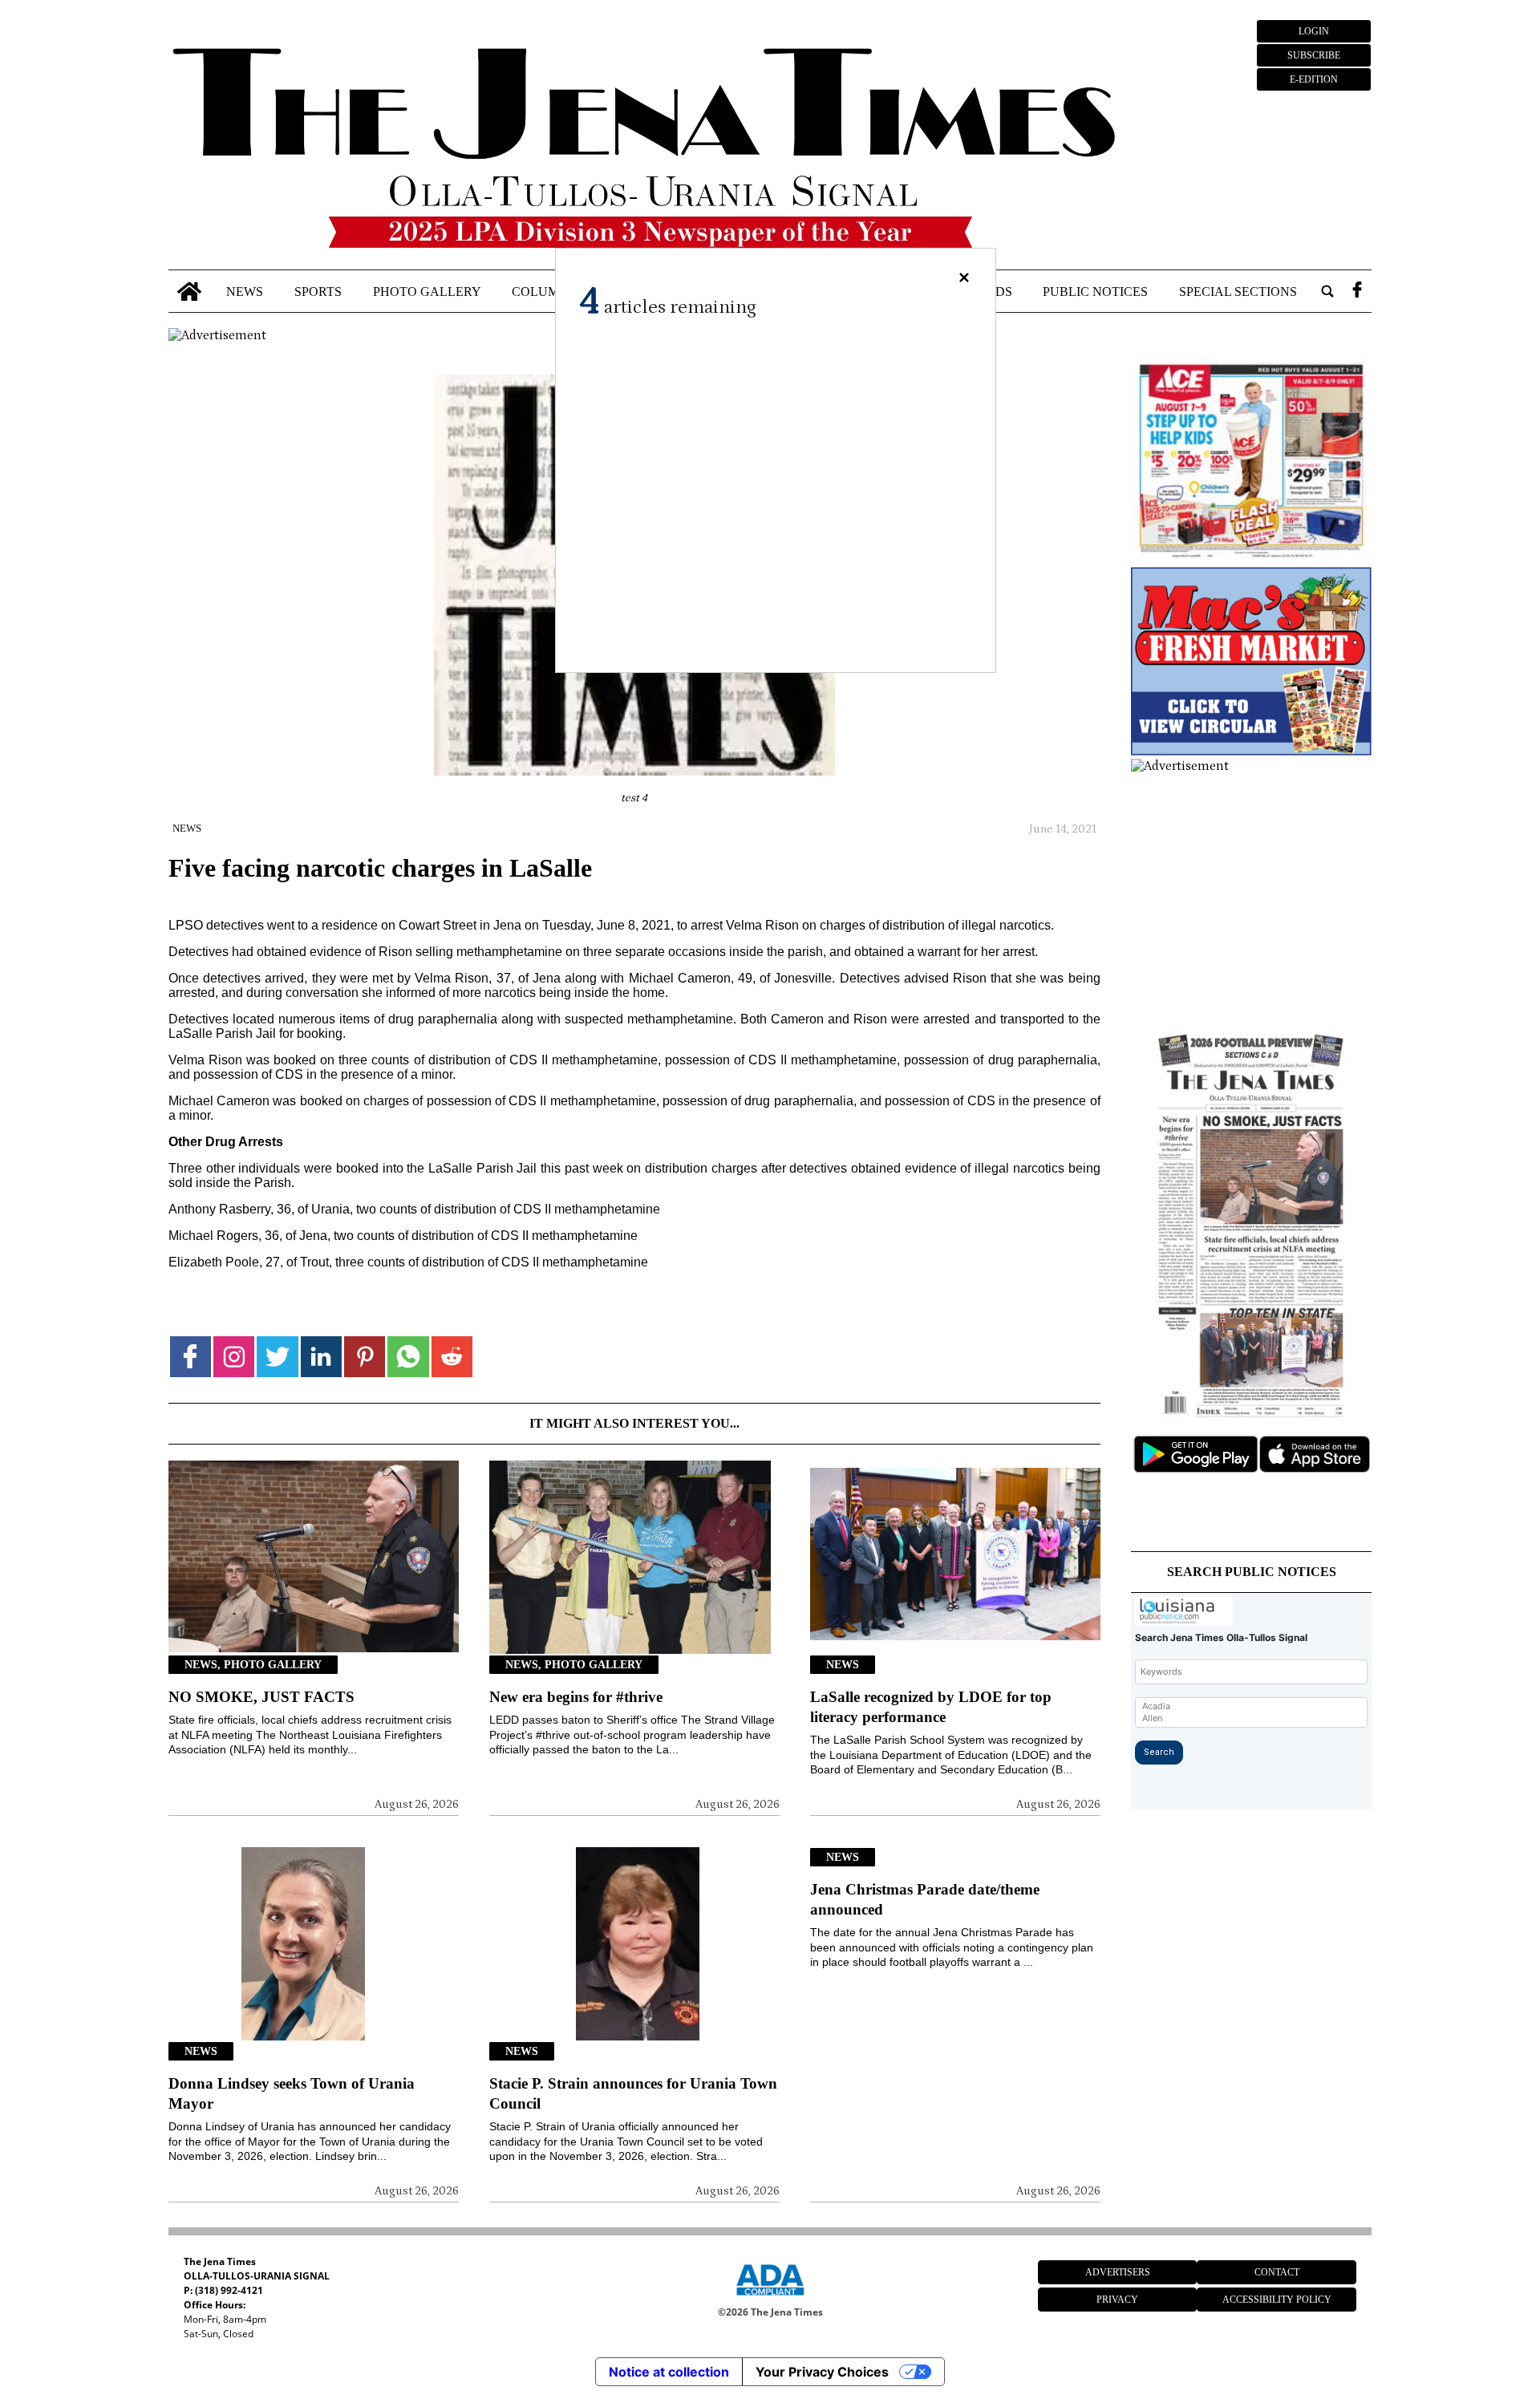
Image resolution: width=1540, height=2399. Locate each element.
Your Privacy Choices (822, 2372)
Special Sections (1238, 291)
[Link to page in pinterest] (365, 1357)
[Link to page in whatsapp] (408, 1357)
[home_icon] (190, 292)
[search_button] (1327, 292)
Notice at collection (669, 2372)
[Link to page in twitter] (277, 1357)
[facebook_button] (1357, 292)
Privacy (1117, 2300)
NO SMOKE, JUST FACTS (261, 1697)
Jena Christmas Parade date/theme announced (925, 1899)
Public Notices (1095, 291)
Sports (318, 291)
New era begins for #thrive (576, 1697)
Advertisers (1118, 2272)
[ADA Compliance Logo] (770, 2298)
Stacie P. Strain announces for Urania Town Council (633, 2093)
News (245, 291)
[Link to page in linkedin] (321, 1357)
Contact (1277, 2272)
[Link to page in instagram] (234, 1357)
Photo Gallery (427, 291)
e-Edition (1314, 79)
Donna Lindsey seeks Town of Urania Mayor (292, 2093)
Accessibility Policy (1277, 2300)
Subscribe (1314, 55)
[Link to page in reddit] (452, 1357)
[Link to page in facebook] (190, 1357)
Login (1314, 31)
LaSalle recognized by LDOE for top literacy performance (931, 1707)
